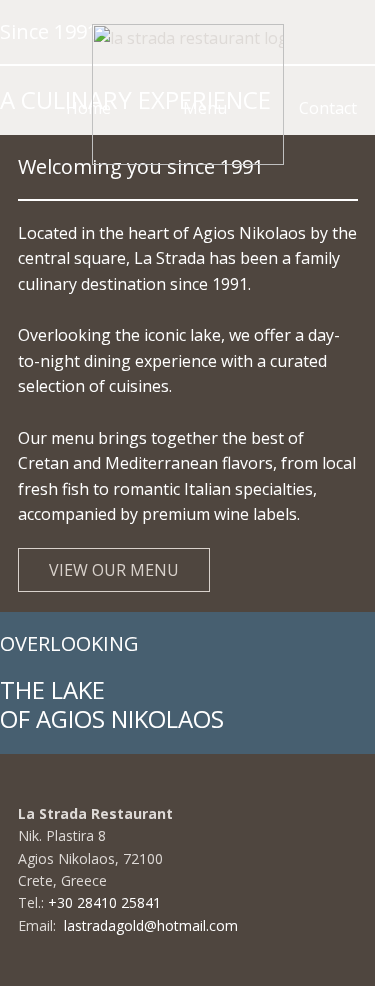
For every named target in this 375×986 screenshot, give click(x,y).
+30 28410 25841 (106, 902)
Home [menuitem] (88, 108)
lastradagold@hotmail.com (151, 925)
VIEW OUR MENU (114, 570)
